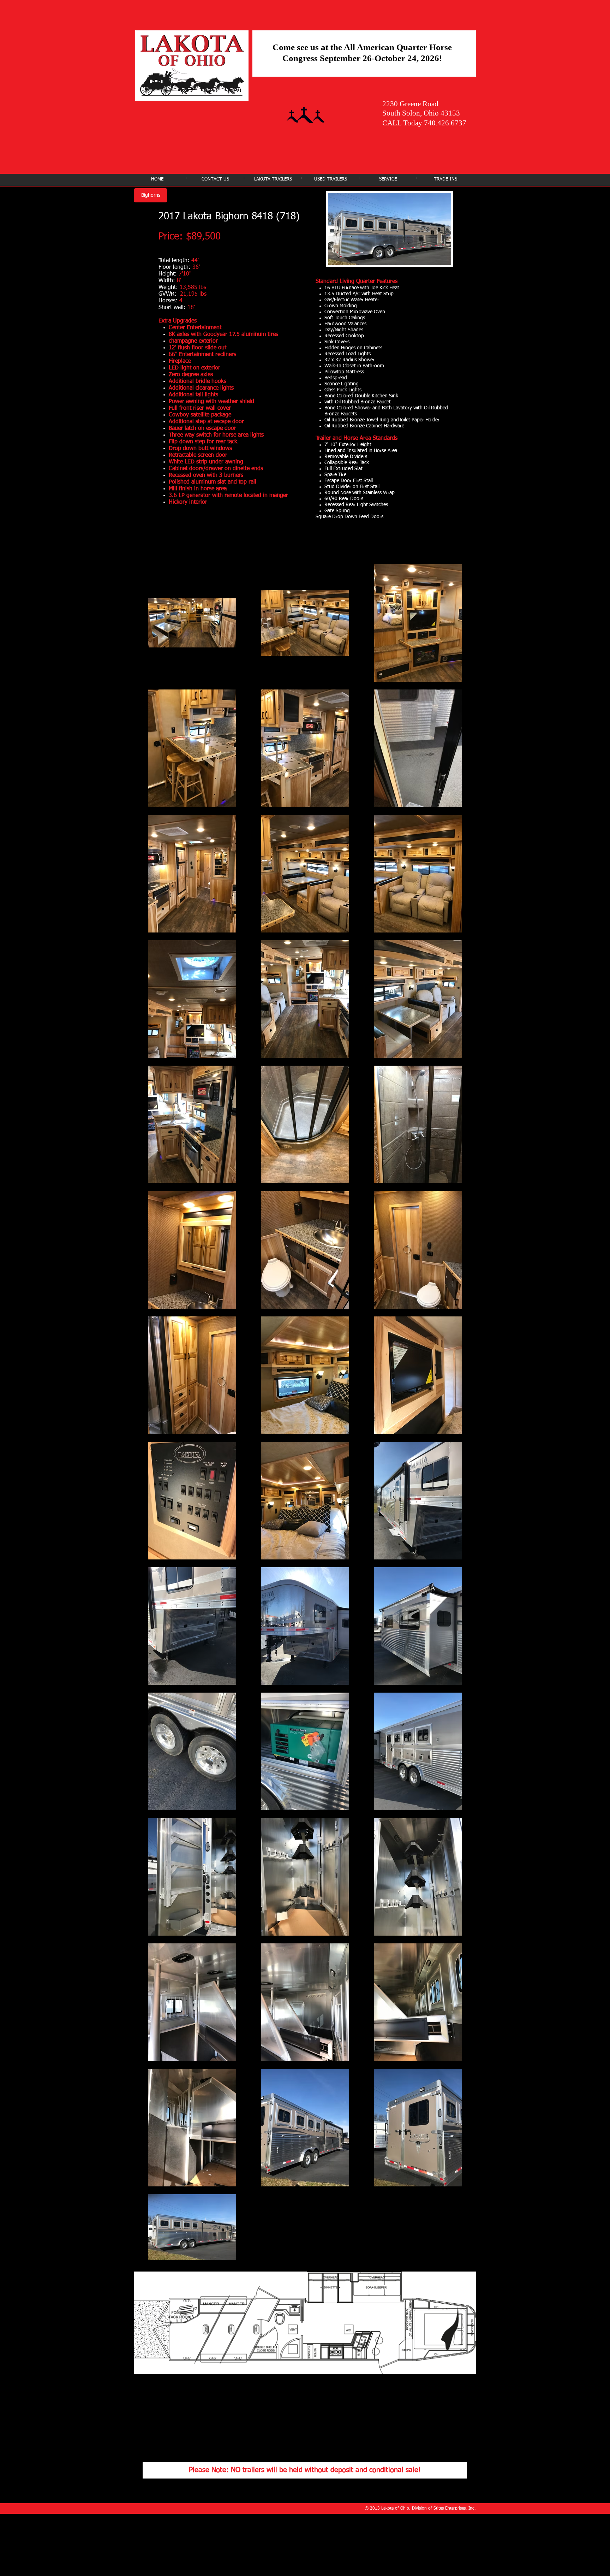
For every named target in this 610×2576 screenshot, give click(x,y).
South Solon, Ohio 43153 (421, 113)
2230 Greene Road (410, 104)
